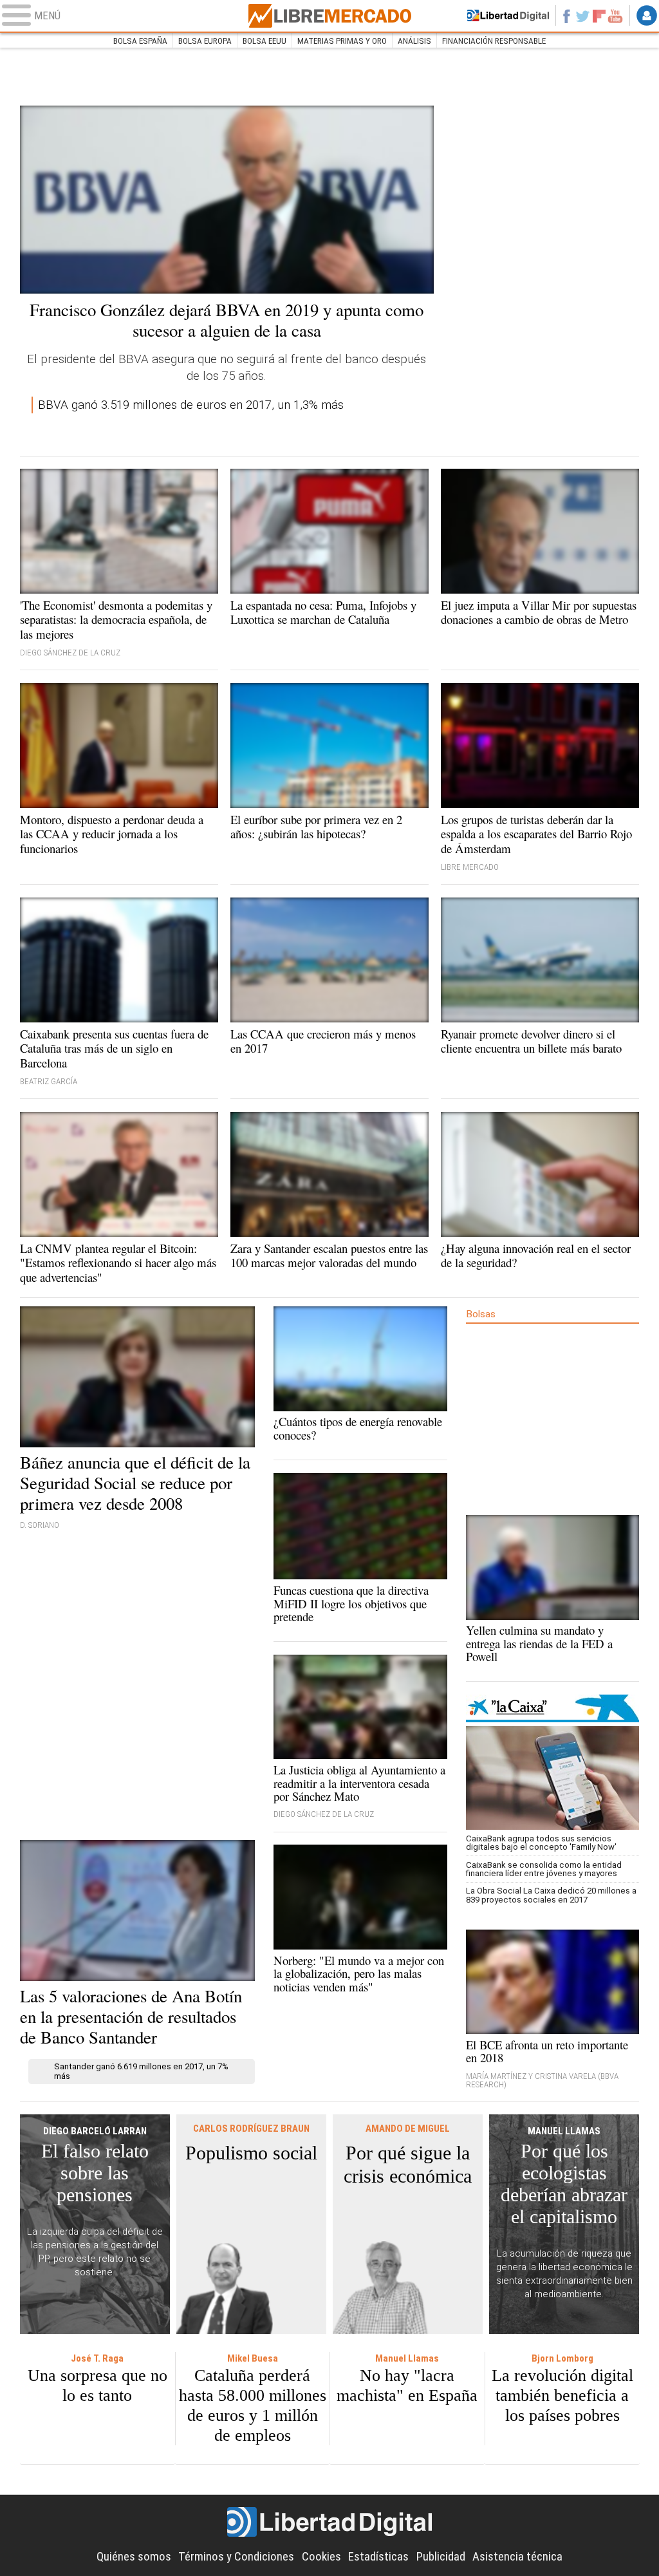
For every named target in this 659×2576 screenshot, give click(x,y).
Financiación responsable (494, 41)
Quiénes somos (134, 2557)
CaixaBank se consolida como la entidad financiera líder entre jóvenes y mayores (544, 1869)
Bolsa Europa (205, 41)
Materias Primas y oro (342, 41)
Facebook (566, 15)
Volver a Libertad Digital (508, 15)
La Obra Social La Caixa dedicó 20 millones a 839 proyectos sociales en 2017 (551, 1895)
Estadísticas (378, 2557)
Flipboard (599, 16)
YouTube (615, 15)
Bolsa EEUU (265, 41)
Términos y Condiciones (236, 2557)
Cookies (321, 2557)
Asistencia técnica (517, 2557)
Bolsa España (140, 41)
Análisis (414, 41)
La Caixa (553, 1708)
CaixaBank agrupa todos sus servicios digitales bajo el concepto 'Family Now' (541, 1843)
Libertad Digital (329, 2522)
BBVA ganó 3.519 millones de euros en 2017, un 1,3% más (191, 405)
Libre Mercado (329, 16)
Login (647, 15)
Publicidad (441, 2557)
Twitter (583, 15)
